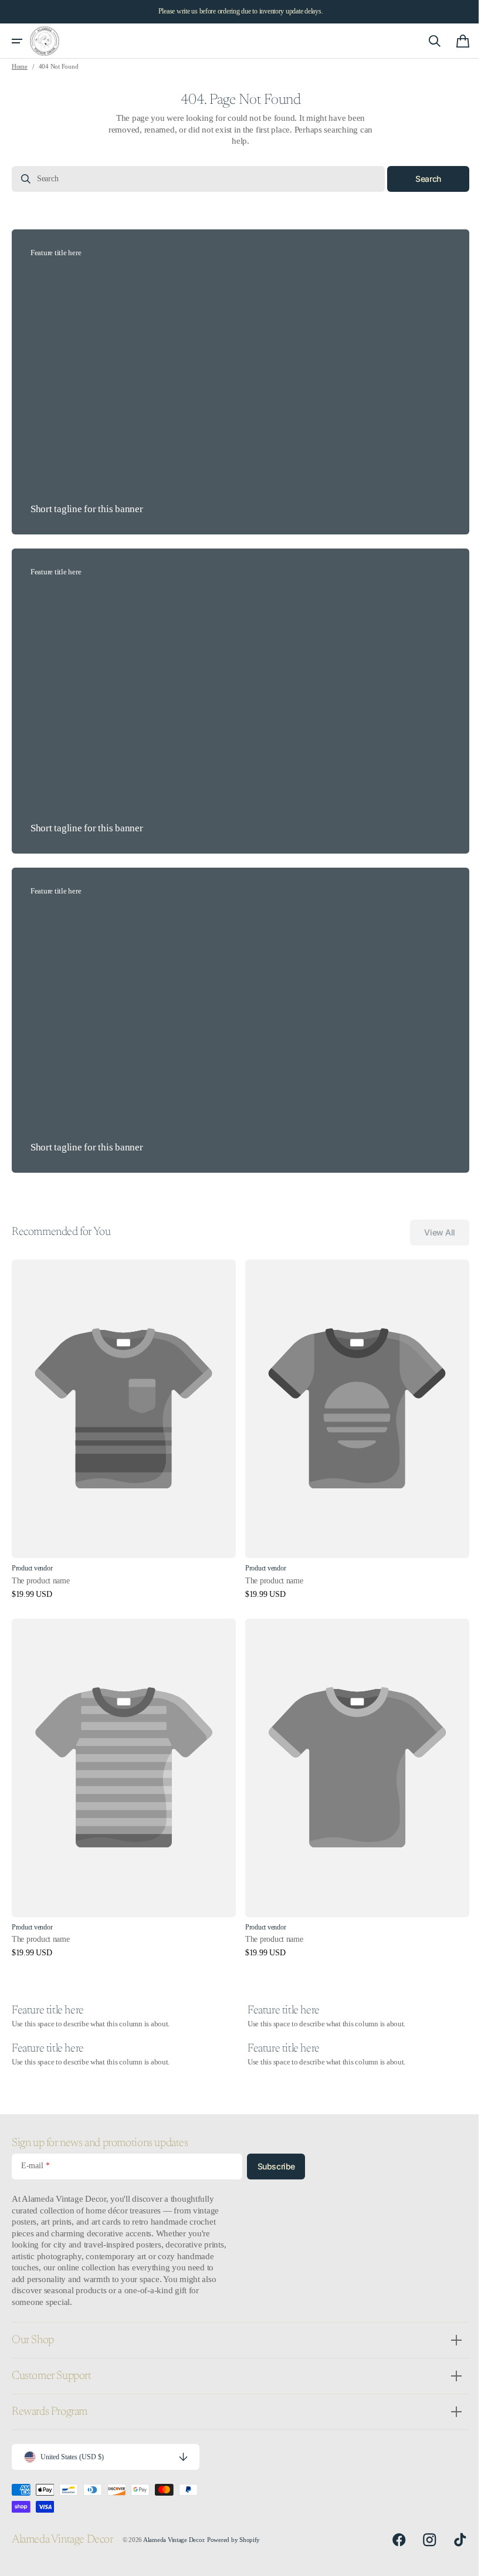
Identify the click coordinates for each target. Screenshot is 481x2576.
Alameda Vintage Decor (174, 2540)
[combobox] (194, 179)
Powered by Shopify (233, 2540)
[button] (17, 41)
